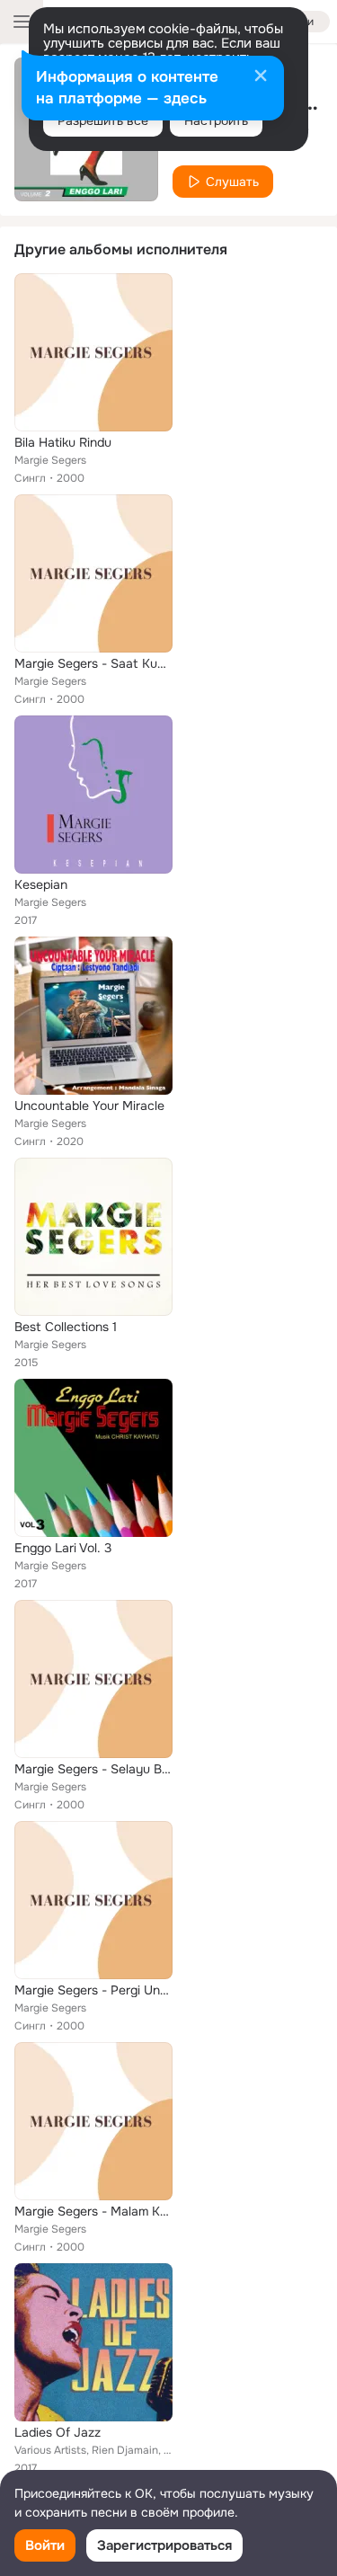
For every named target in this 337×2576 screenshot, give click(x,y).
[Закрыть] (261, 77)
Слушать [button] (232, 182)
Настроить (216, 120)
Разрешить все (103, 120)
